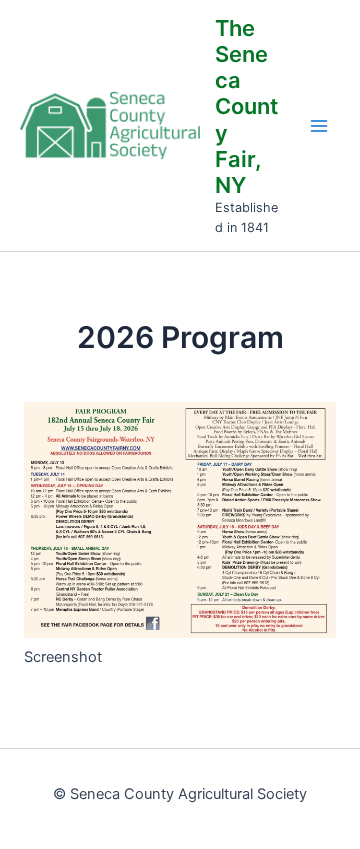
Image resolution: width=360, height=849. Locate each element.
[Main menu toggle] (319, 126)
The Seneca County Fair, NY (246, 107)
